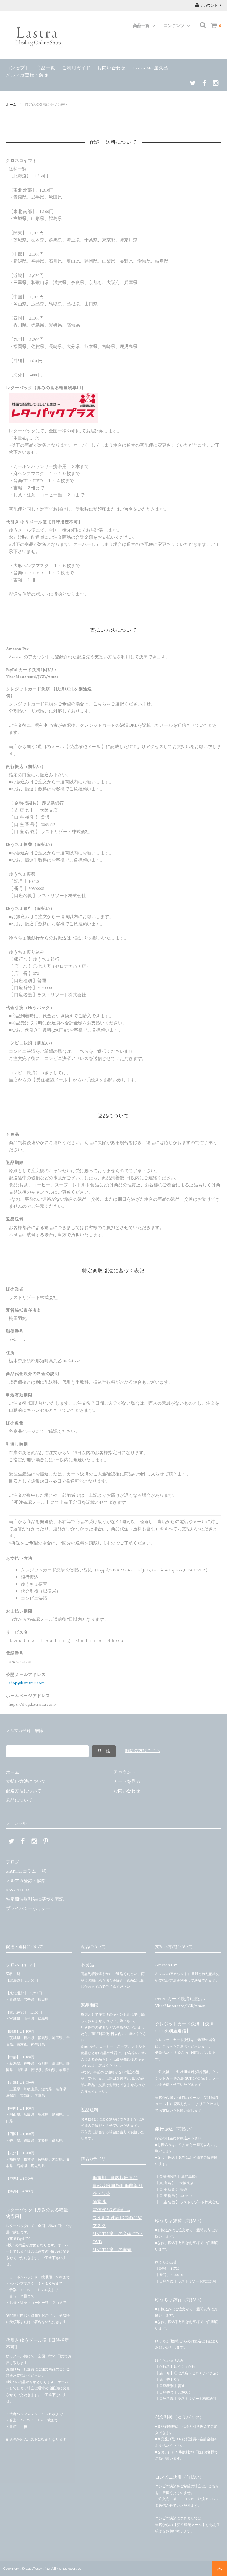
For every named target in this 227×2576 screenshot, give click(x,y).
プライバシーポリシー (28, 1908)
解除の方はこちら (143, 1750)
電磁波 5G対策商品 (111, 2210)
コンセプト (18, 68)
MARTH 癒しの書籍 (112, 2249)
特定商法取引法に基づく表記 (35, 1899)
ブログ (13, 1862)
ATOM (23, 1890)
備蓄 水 (100, 2202)
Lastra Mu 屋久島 (150, 68)
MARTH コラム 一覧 (26, 1871)
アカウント (209, 5)
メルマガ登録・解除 (27, 75)
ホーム (11, 105)
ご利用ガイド (76, 68)
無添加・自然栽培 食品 (115, 2178)
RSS (9, 1890)
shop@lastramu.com (27, 1683)
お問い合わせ (111, 68)
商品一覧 (46, 68)
